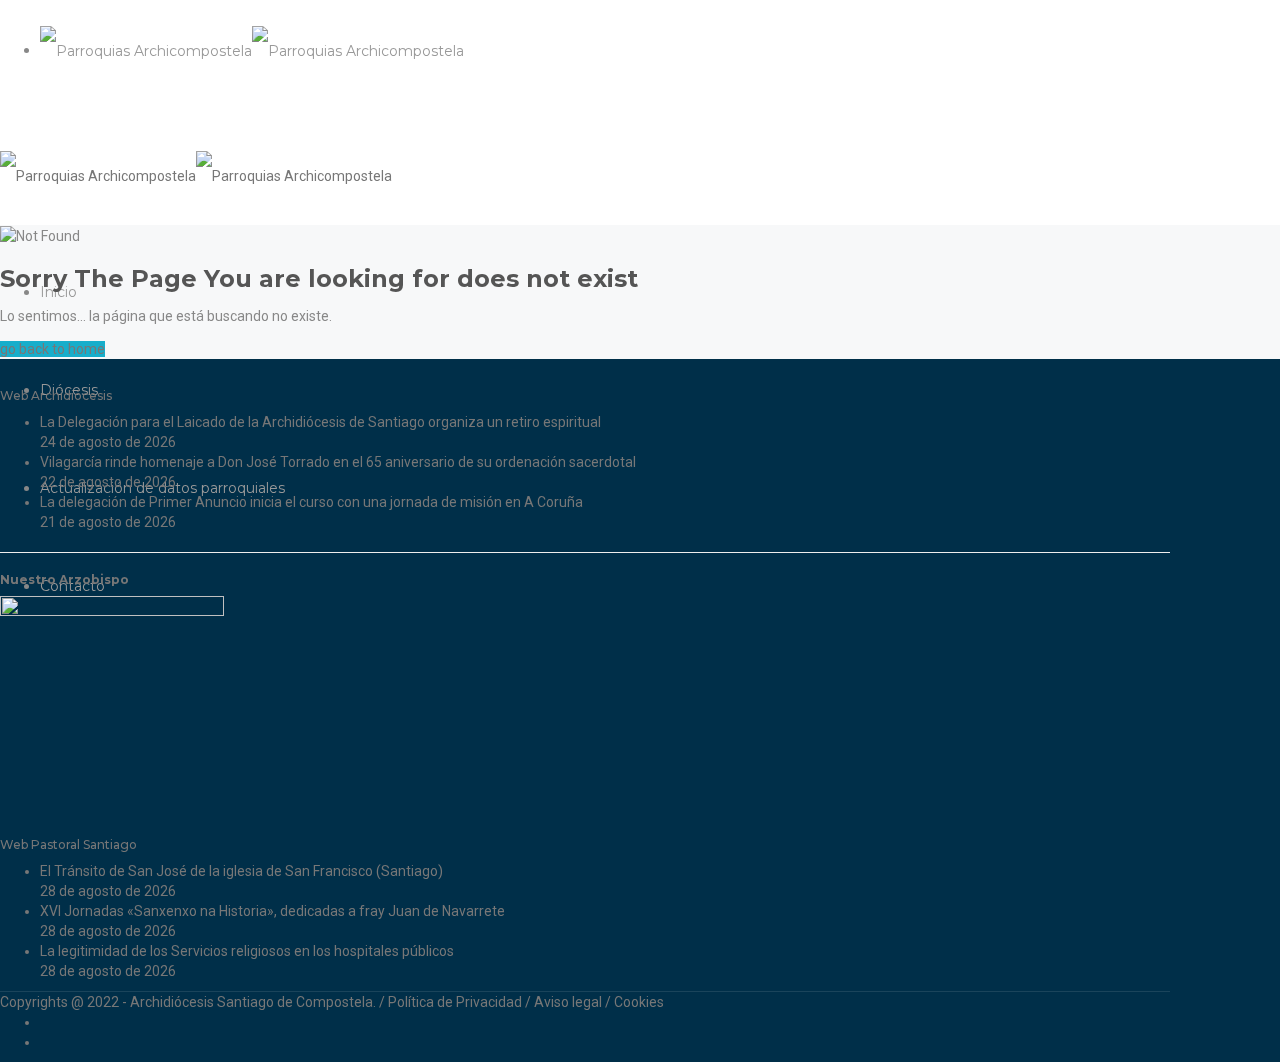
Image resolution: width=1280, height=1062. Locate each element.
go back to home (52, 349)
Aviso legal (568, 1002)
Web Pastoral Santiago (68, 844)
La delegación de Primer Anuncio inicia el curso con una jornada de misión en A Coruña (311, 502)
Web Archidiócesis (56, 395)
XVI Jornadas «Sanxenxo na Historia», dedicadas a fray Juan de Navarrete (272, 911)
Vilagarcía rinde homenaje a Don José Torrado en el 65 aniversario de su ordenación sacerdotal (338, 462)
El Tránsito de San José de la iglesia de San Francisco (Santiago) (241, 871)
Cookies (639, 1002)
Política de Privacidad (455, 1002)
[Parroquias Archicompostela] (252, 50)
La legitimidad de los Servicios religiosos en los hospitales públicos (247, 951)
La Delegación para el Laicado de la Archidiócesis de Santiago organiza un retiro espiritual (320, 422)
